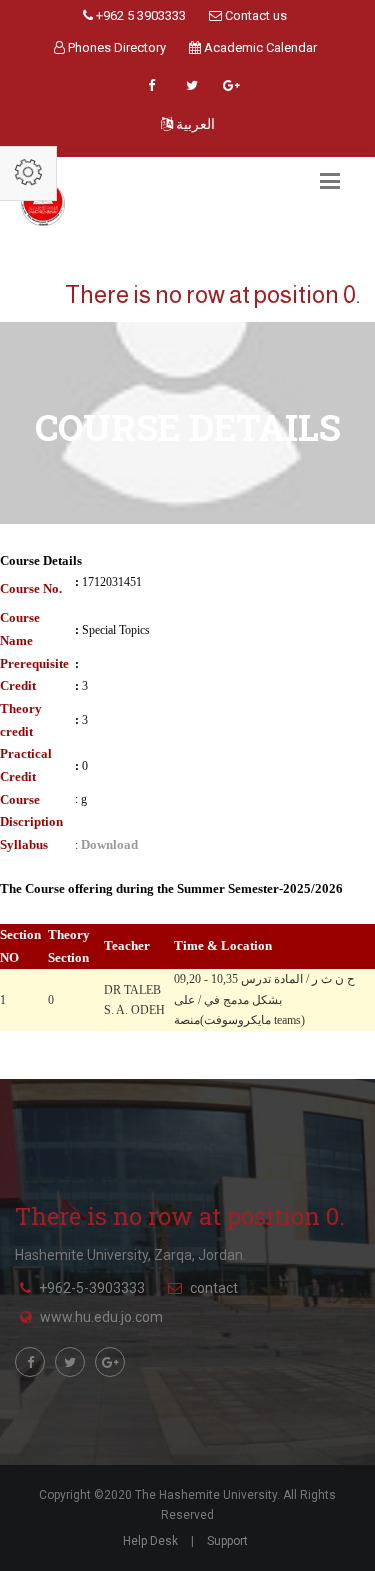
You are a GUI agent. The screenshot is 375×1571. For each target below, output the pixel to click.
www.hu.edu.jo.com (101, 1317)
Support (227, 1541)
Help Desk (150, 1541)
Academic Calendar (259, 47)
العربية (194, 124)
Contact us (254, 15)
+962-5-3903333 (92, 1288)
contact (214, 1288)
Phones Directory (115, 47)
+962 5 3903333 (139, 15)
